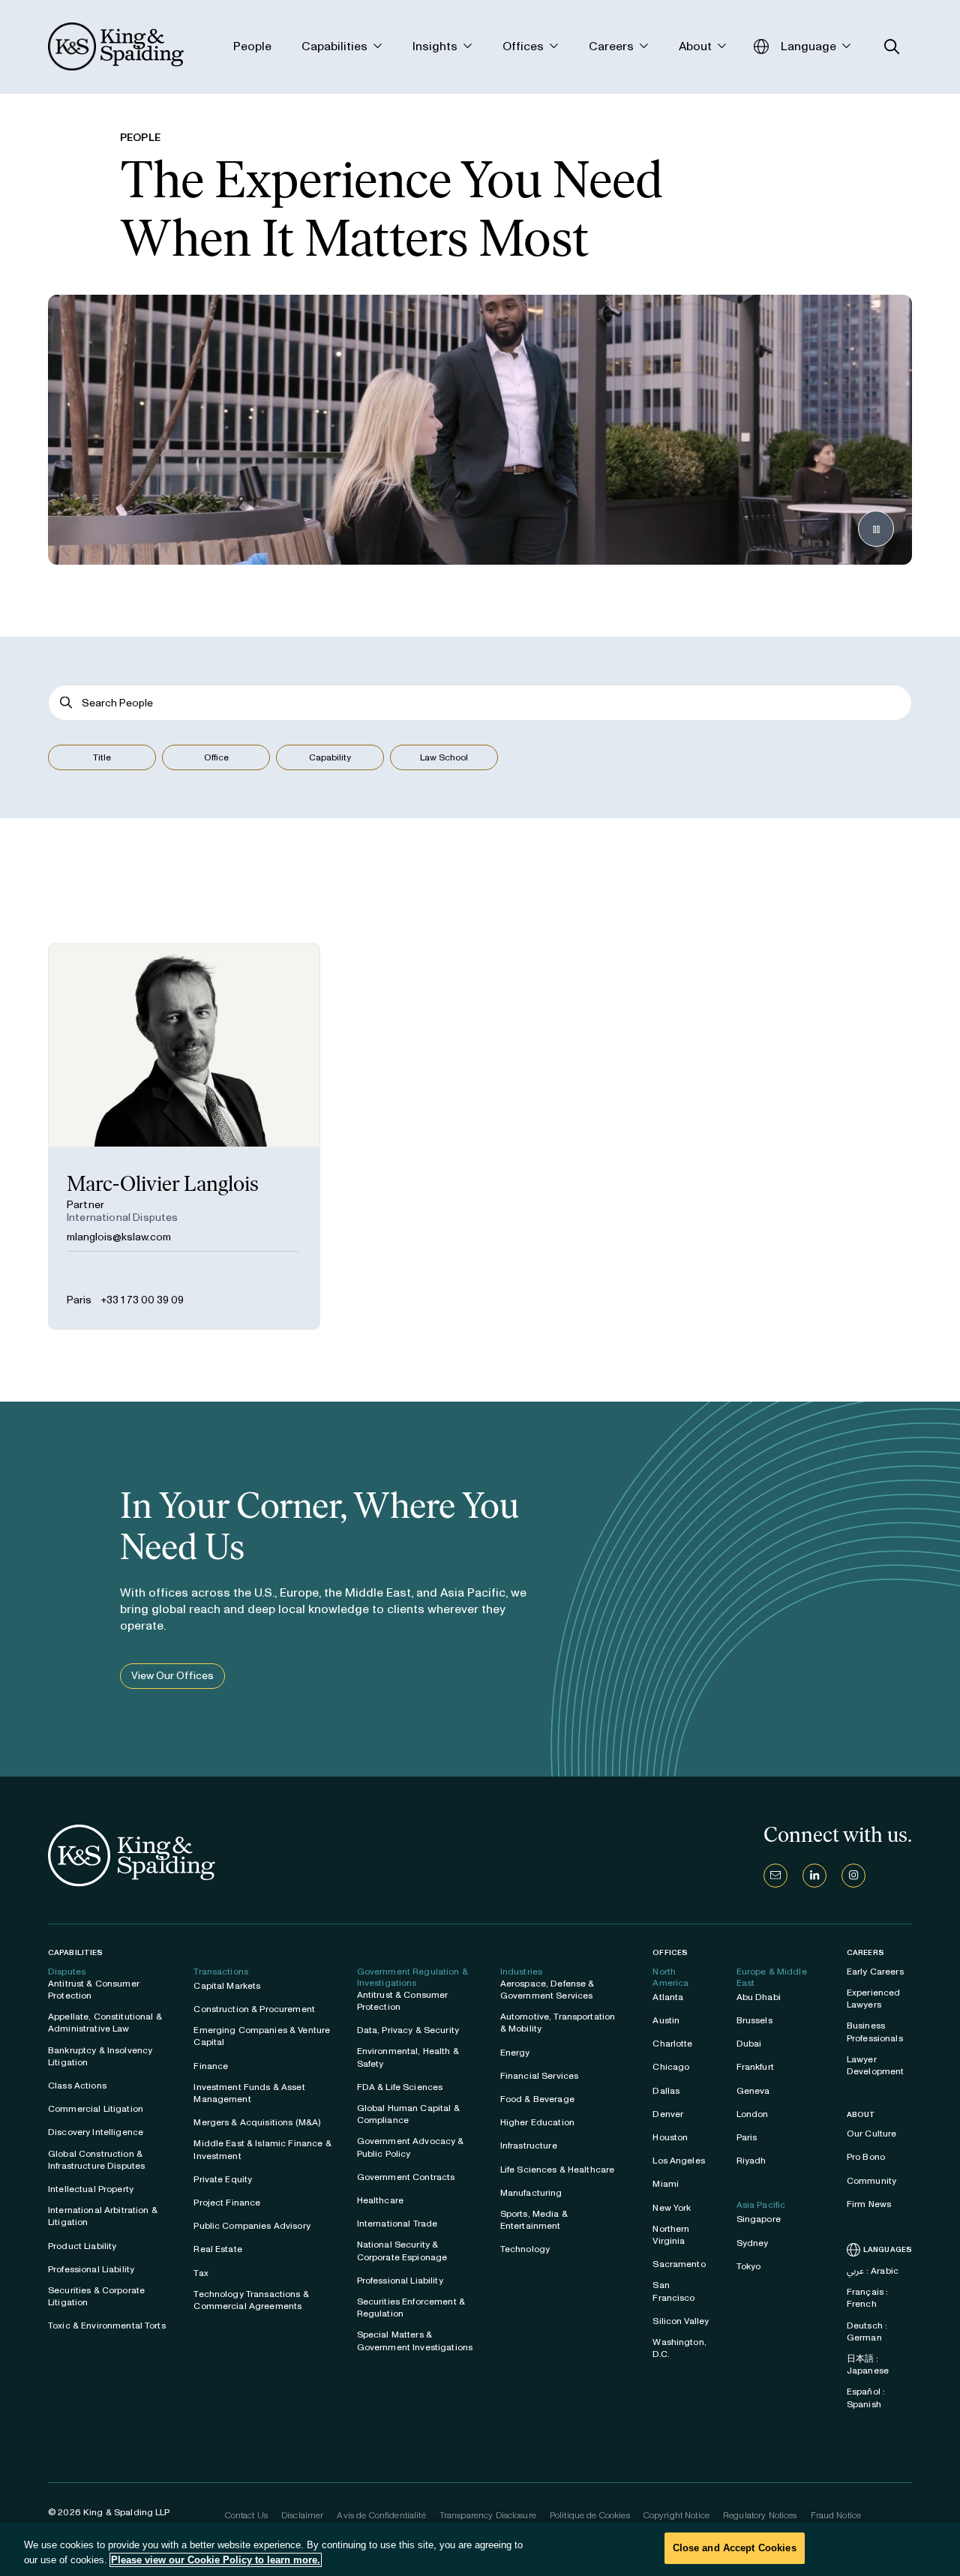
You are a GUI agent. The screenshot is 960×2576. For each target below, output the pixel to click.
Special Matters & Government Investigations (415, 2341)
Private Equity (223, 2179)
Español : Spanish (866, 2398)
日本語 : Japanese (868, 2365)
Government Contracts (406, 2177)
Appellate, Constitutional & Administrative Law (105, 2023)
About (861, 2115)
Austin (666, 2020)
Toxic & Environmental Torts (107, 2326)
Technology (525, 2249)
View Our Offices (172, 1676)
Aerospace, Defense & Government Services (547, 1990)
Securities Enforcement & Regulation (411, 2308)
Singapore (759, 2219)
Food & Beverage (537, 2099)
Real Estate (218, 2249)
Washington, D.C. (679, 2348)
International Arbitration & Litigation (103, 2216)
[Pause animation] (876, 529)
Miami (666, 2184)
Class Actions (77, 2086)
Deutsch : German (867, 2332)
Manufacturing (531, 2193)
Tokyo (749, 2266)
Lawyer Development (876, 2065)
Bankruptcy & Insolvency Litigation (100, 2056)
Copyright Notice (676, 2515)
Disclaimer (302, 2515)
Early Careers (875, 1972)
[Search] (66, 703)
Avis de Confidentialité (381, 2515)
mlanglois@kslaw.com (119, 1237)
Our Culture (872, 2134)
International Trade (397, 2224)
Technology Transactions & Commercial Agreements (251, 2300)
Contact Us (246, 2515)
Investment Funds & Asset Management (249, 2093)
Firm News (869, 2204)
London (753, 2114)
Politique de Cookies (590, 2515)
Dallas (666, 2091)
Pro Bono (866, 2157)
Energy (515, 2053)
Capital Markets (227, 1986)
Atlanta (668, 1997)
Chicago (671, 2067)
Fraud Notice (836, 2515)
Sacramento (679, 2264)
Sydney (753, 2243)
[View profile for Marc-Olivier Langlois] (184, 1137)
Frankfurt (755, 2067)
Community (871, 2181)
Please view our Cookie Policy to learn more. (216, 2560)
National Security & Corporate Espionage (402, 2251)
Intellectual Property (91, 2189)
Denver (668, 2114)
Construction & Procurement (254, 2009)
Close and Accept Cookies (735, 2548)
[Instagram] (853, 1876)
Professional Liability (91, 2269)
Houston (670, 2137)
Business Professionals (875, 2032)
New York (672, 2208)
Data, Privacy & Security (408, 2030)
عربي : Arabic (873, 2271)
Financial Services (540, 2076)
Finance (211, 2066)
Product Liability (82, 2246)
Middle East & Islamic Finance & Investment (262, 2149)
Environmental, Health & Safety (408, 2057)
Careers (865, 1953)
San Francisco (673, 2291)
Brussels (754, 2020)
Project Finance (227, 2203)
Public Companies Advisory (252, 2226)
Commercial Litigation (96, 2109)
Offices (670, 1952)
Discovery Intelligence (96, 2132)
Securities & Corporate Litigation (96, 2296)
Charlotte (672, 2044)
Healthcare (380, 2200)
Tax (201, 2273)
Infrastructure (529, 2146)
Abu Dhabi (759, 1997)
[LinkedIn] (814, 1876)
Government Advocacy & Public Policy (411, 2147)
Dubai (749, 2044)
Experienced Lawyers (874, 1999)
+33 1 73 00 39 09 (142, 1300)
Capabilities (75, 1952)
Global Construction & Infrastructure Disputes (96, 2160)
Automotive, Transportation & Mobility (558, 2023)
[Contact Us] (775, 1876)
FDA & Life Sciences (400, 2087)
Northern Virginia (671, 2235)
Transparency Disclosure (488, 2515)
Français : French (867, 2298)
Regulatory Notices (760, 2515)
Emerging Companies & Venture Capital (262, 2036)
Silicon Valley (681, 2321)
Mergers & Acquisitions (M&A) (257, 2122)
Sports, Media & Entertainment (534, 2220)
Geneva (753, 2091)
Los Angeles (679, 2161)
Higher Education (537, 2122)
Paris (79, 1300)
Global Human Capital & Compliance (408, 2114)
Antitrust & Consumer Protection (94, 1990)
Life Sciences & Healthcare (558, 2170)
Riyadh (751, 2161)
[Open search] (892, 47)
